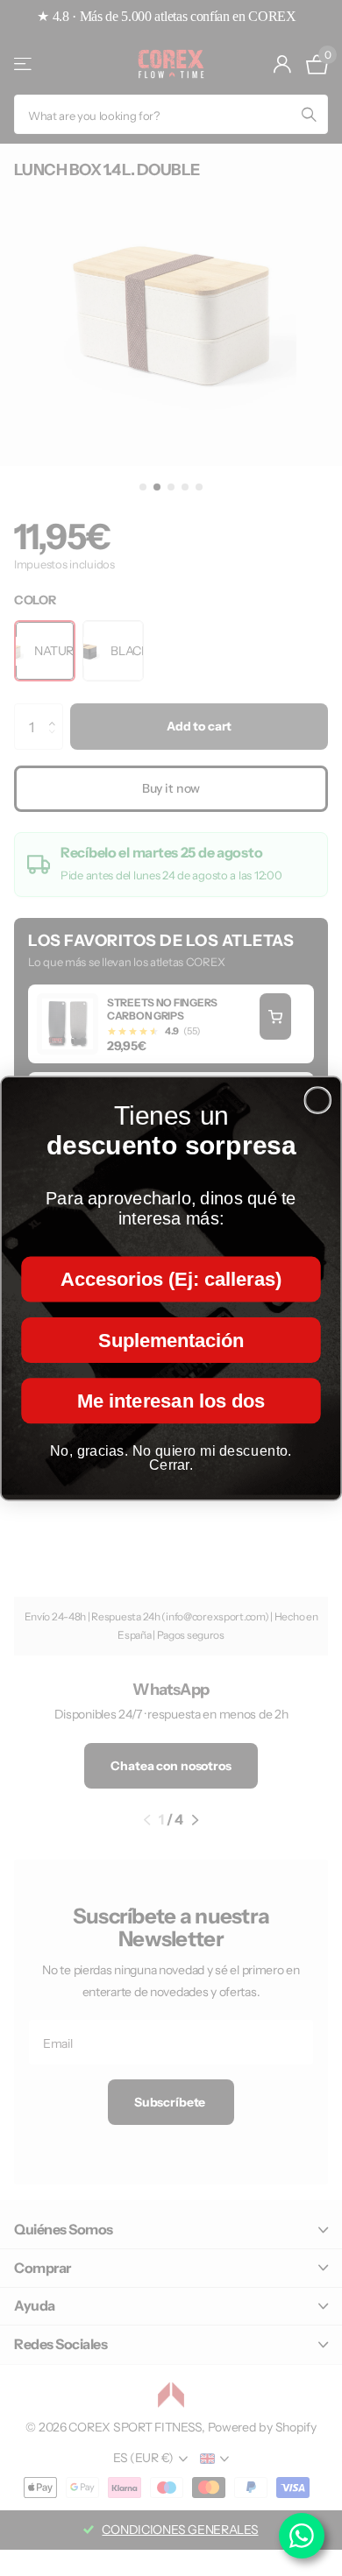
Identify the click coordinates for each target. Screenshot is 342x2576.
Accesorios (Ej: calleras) (171, 1279)
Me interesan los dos (171, 1400)
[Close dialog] (317, 1100)
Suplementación (171, 1339)
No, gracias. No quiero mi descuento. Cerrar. (171, 1457)
